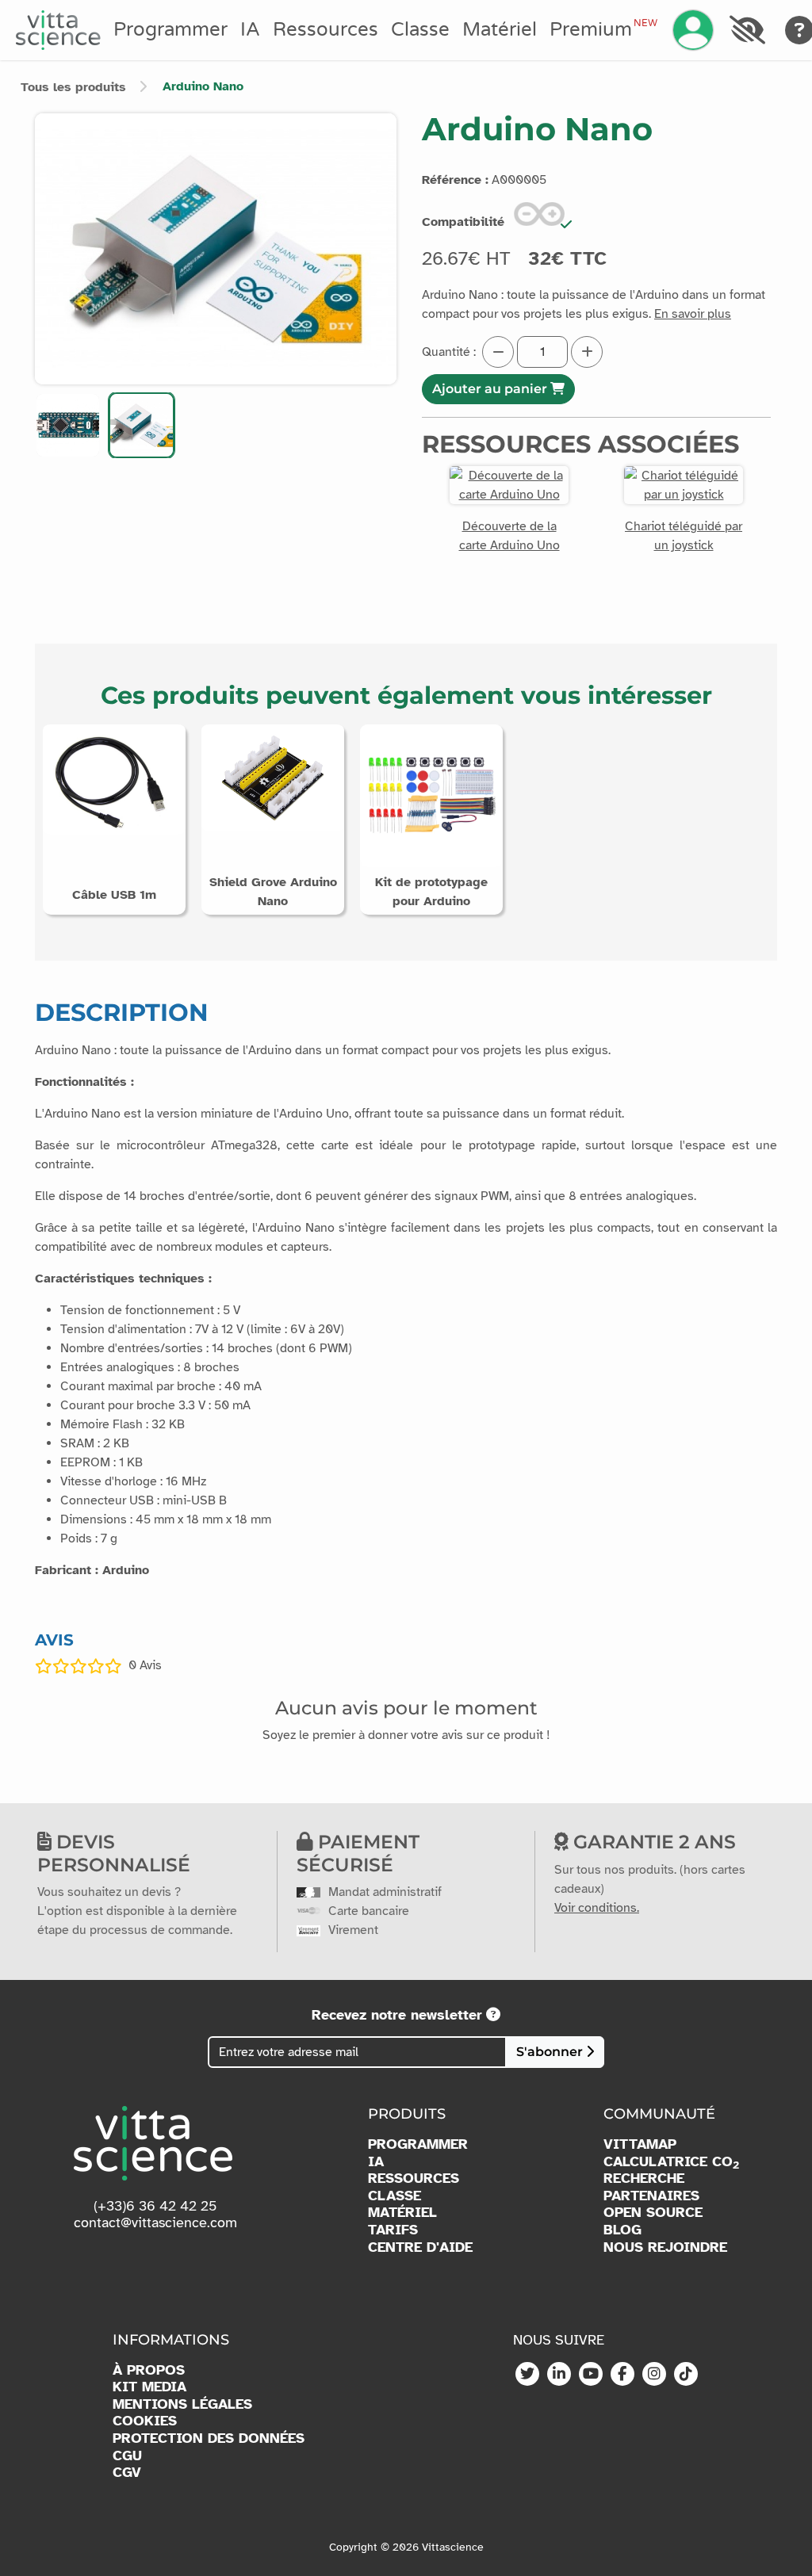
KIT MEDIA (149, 2387)
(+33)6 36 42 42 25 (155, 2206)
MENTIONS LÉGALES (182, 2404)
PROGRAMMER (418, 2144)
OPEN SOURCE (653, 2213)
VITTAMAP (640, 2144)
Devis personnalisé (114, 1853)
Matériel (500, 30)
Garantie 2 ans (652, 1842)
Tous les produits (73, 87)
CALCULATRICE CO (671, 2162)
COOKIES (145, 2421)
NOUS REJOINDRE (665, 2247)
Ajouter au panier (491, 389)
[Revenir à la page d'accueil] (58, 30)
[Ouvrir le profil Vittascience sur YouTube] (591, 2375)
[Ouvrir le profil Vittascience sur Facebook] (622, 2375)
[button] (68, 425)
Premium (603, 29)
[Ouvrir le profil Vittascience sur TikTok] (686, 2375)
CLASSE (395, 2196)
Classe (420, 30)
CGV (127, 2473)
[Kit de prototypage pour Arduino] (431, 795)
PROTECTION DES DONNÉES (209, 2438)
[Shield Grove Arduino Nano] (273, 777)
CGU (127, 2456)
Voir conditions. (597, 1908)
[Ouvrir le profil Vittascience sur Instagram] (654, 2375)
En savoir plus (693, 314)
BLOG (622, 2230)
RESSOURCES (414, 2179)
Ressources (326, 30)
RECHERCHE (644, 2179)
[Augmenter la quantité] (587, 352)
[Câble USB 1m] (114, 779)
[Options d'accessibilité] (747, 30)
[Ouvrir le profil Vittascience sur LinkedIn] (559, 2375)
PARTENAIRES (651, 2196)
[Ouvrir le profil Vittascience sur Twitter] (527, 2375)
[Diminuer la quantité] (498, 352)
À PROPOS (149, 2370)
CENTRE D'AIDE (420, 2247)
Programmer (170, 30)
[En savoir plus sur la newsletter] (493, 2015)
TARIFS (393, 2230)
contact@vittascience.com (155, 2222)
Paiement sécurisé (358, 1853)
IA (250, 30)
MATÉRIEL (402, 2213)
